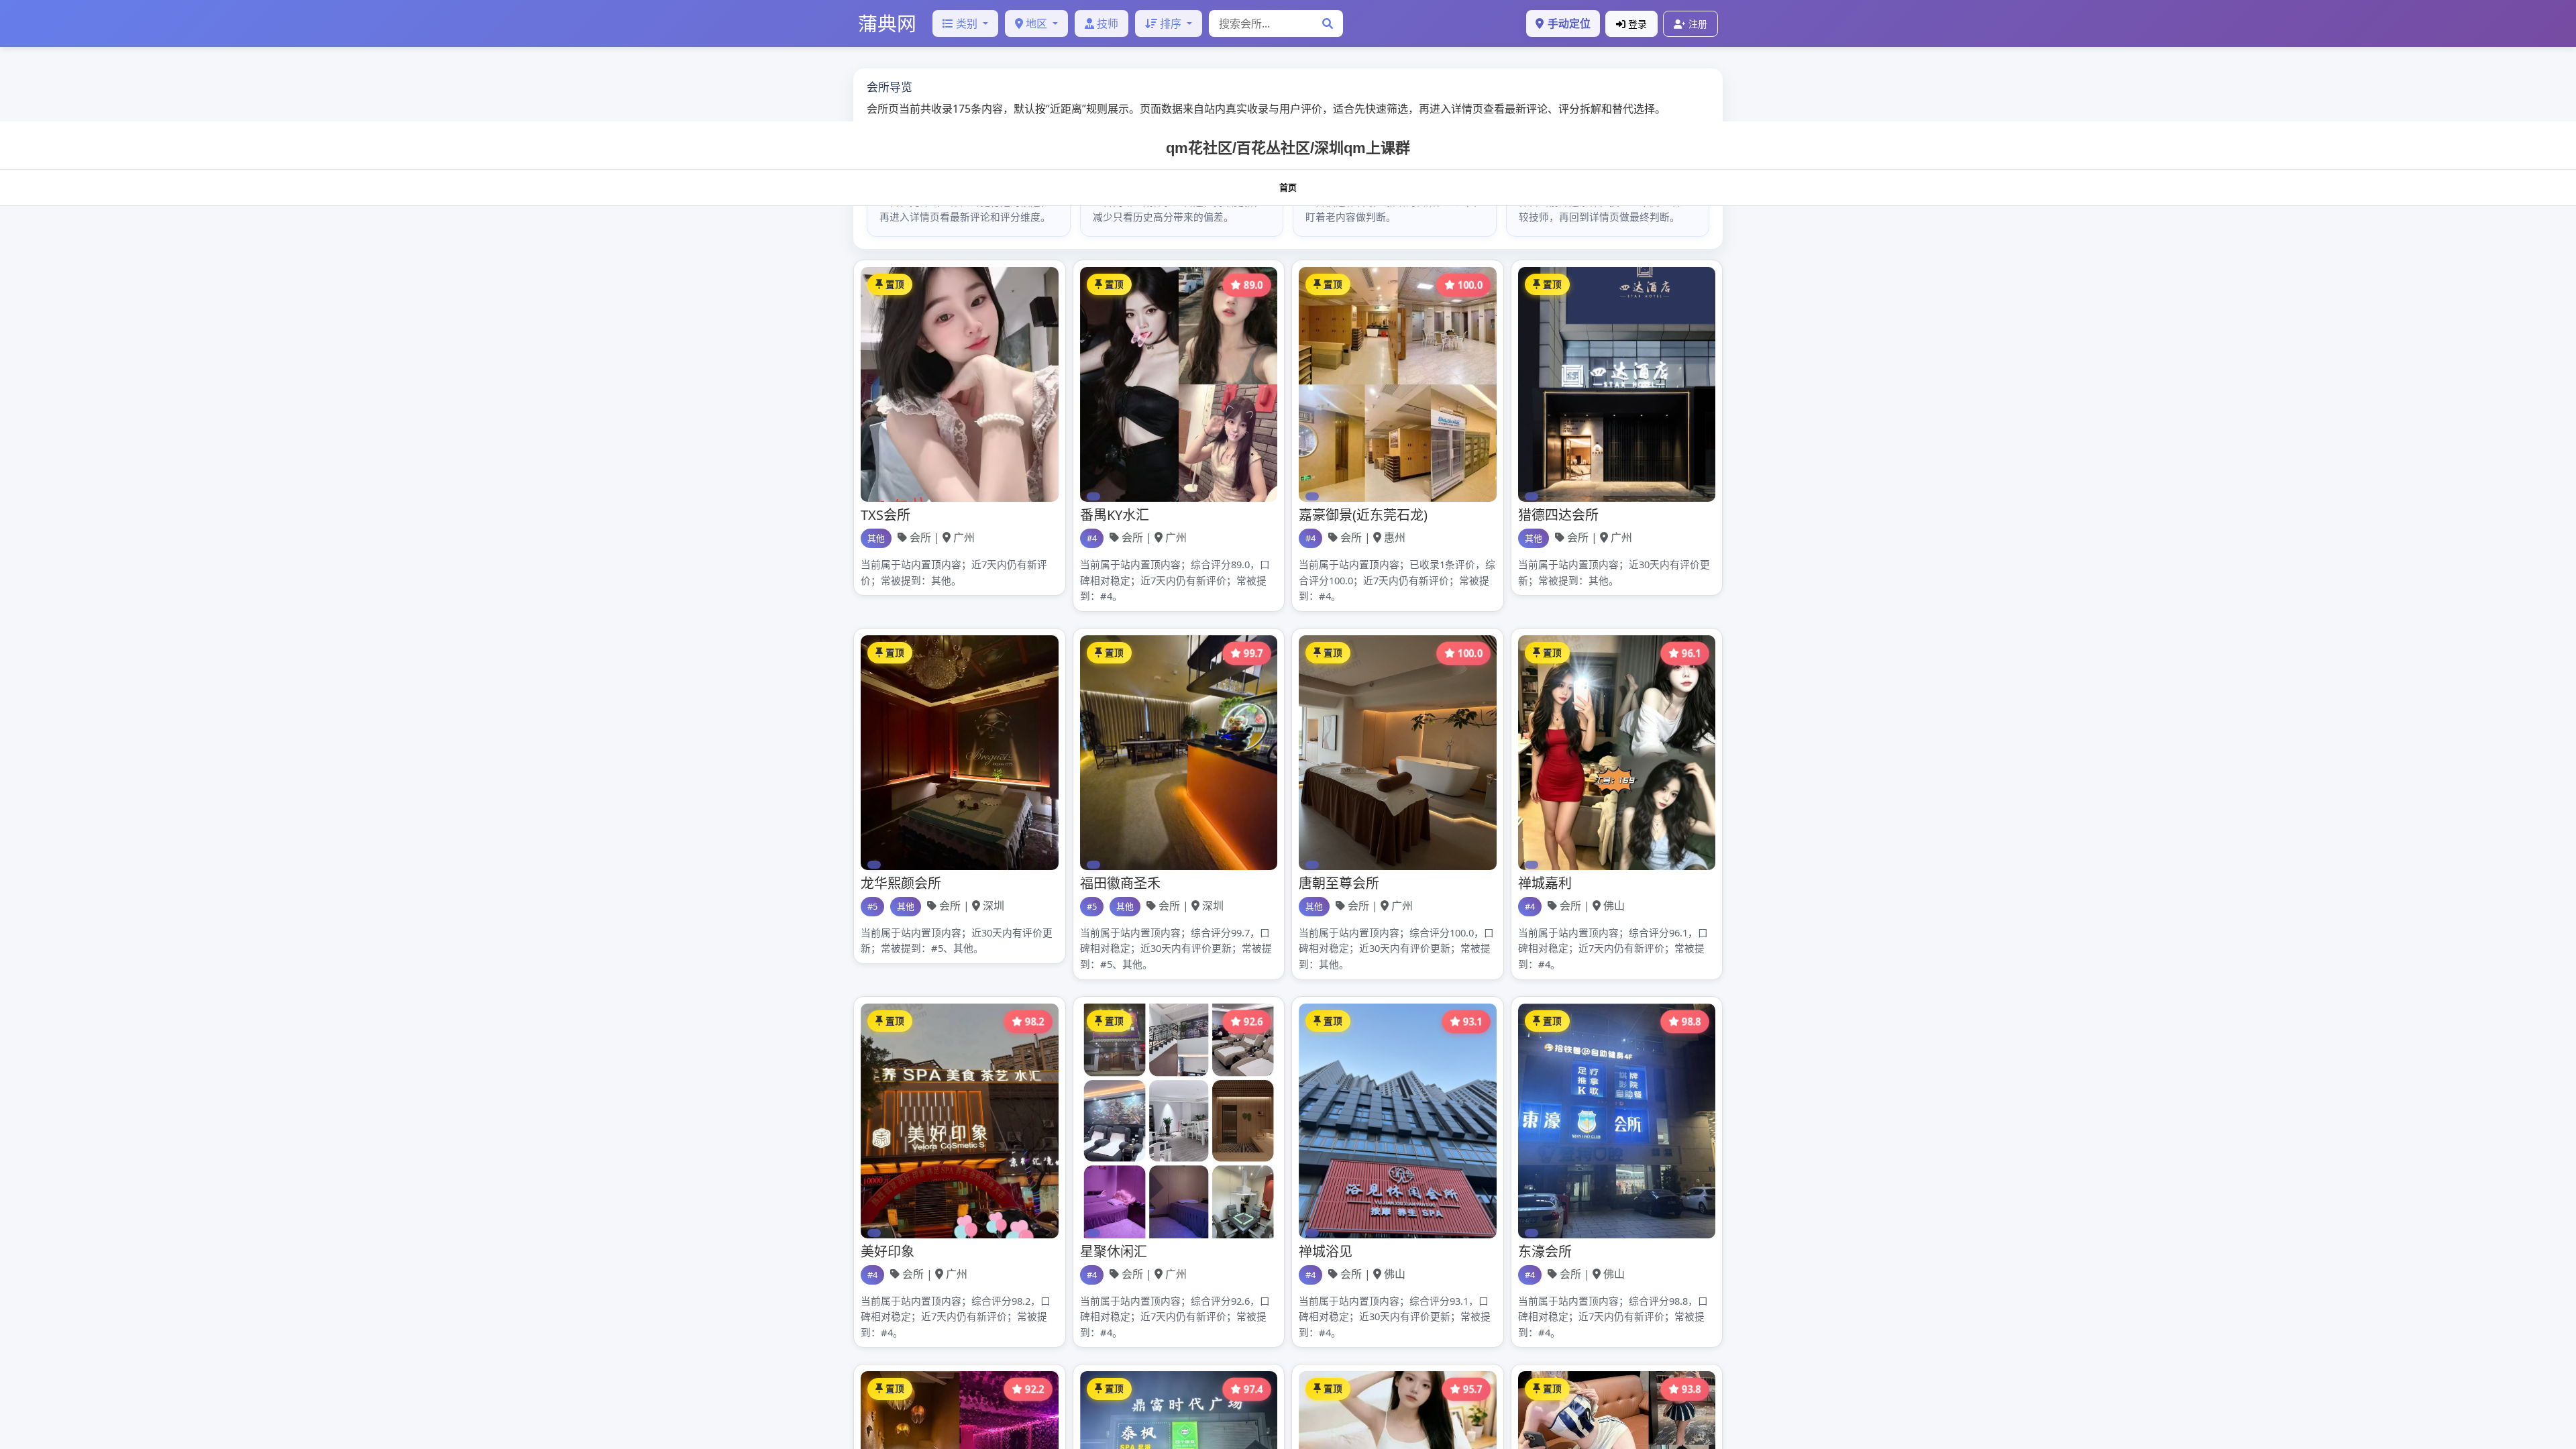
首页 (1288, 187)
